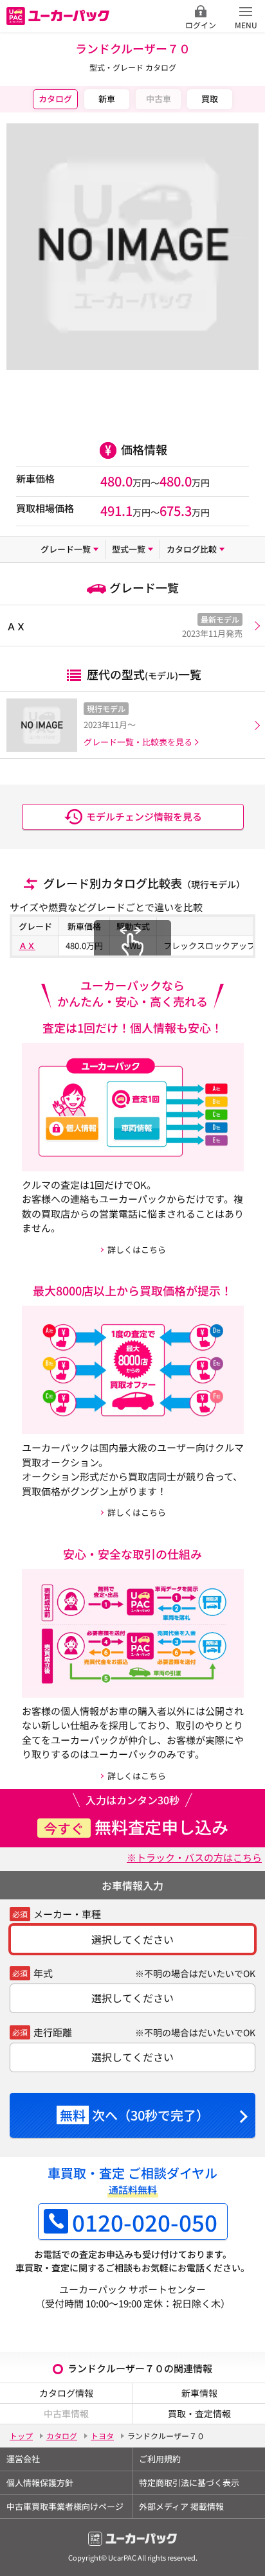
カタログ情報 (66, 2393)
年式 (43, 1973)
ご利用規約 (160, 2459)
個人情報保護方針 (40, 2483)
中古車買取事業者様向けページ (65, 2506)
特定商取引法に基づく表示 (189, 2483)
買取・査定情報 (199, 2413)
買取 (210, 99)
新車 (107, 99)
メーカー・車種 (67, 1914)
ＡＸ (27, 946)
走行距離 (53, 2032)
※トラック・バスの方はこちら (194, 1857)
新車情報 (199, 2393)
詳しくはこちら (137, 1249)
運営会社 (23, 2459)
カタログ (55, 99)
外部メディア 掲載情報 (181, 2506)
